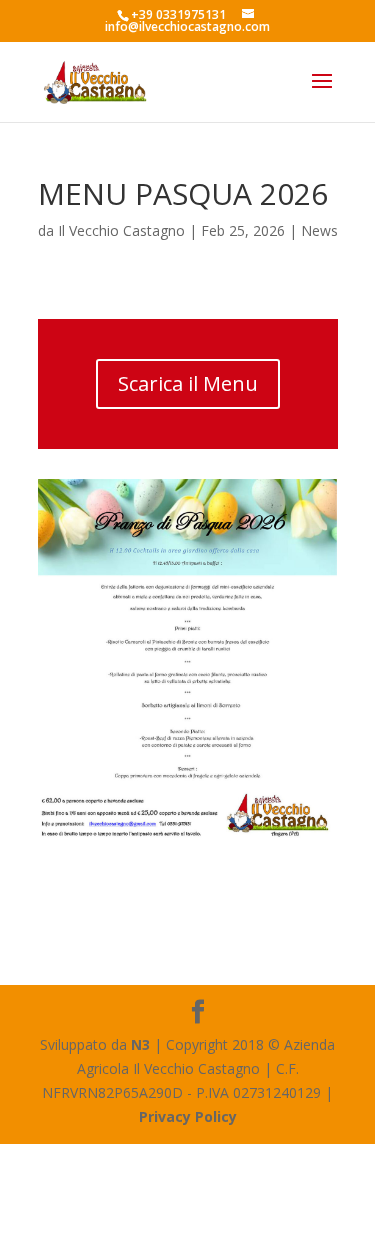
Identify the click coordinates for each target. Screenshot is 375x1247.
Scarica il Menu (188, 383)
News (319, 230)
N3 (140, 1044)
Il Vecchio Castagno (121, 230)
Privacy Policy (188, 1116)
